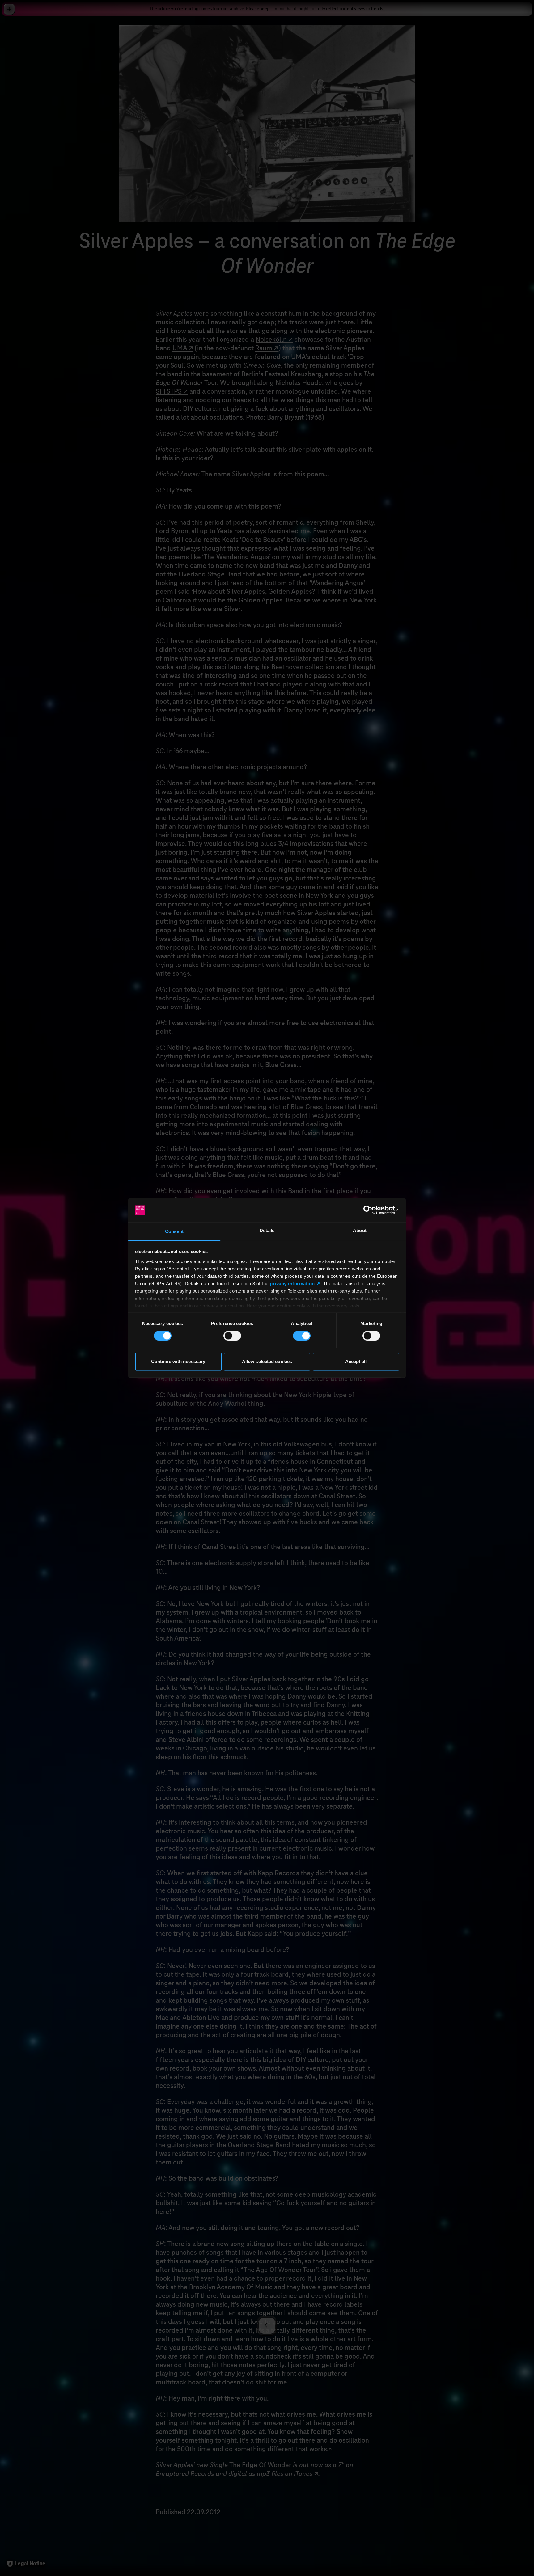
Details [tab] (267, 1230)
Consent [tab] (174, 1231)
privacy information (292, 1284)
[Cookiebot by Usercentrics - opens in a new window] (372, 1210)
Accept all (356, 1361)
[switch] (232, 1336)
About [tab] (360, 1230)
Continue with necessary (178, 1361)
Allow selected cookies (267, 1361)
